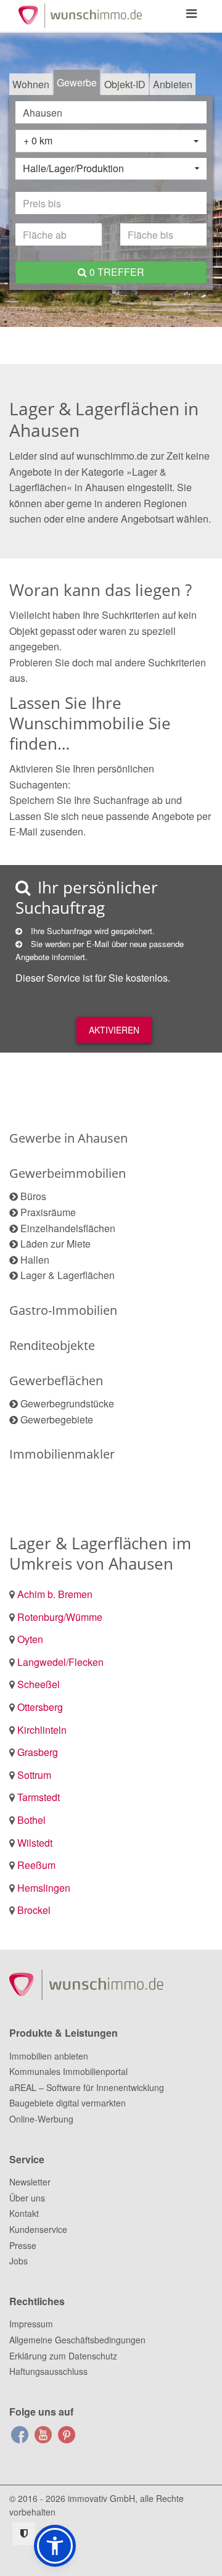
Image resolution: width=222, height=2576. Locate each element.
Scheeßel (39, 1684)
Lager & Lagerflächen (68, 1275)
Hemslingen (44, 1888)
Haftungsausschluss (48, 2371)
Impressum (31, 2324)
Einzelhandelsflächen (68, 1228)
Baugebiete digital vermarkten (68, 2103)
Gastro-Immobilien (63, 1310)
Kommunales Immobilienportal (68, 2071)
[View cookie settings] (24, 2534)
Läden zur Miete (55, 1244)
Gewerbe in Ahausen (68, 1138)
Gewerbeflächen (56, 1381)
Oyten (30, 1639)
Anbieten (173, 84)
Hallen (35, 1260)
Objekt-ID (125, 84)
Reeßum (36, 1865)
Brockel (34, 1910)
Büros (33, 1196)
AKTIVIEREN (114, 1030)
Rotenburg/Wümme (60, 1617)
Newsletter (30, 2182)
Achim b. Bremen (55, 1594)
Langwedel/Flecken (60, 1662)
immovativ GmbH (101, 2498)
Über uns (27, 2198)
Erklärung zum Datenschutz (63, 2356)
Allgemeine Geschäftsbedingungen (77, 2340)
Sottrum (34, 1775)
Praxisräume (48, 1212)
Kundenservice (38, 2229)
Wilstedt (35, 1843)
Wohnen (31, 84)
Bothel (31, 1820)
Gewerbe (77, 82)
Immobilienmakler (62, 1454)
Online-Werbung (41, 2119)
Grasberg (38, 1752)
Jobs (18, 2261)
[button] (55, 2546)
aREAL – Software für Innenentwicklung (87, 2087)
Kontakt (24, 2213)
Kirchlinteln (42, 1730)
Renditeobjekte (52, 1345)
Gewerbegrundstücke (67, 1403)
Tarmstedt (39, 1797)
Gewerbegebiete (57, 1419)
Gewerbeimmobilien (68, 1173)
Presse (23, 2245)
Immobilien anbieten (49, 2056)
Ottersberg (40, 1707)
